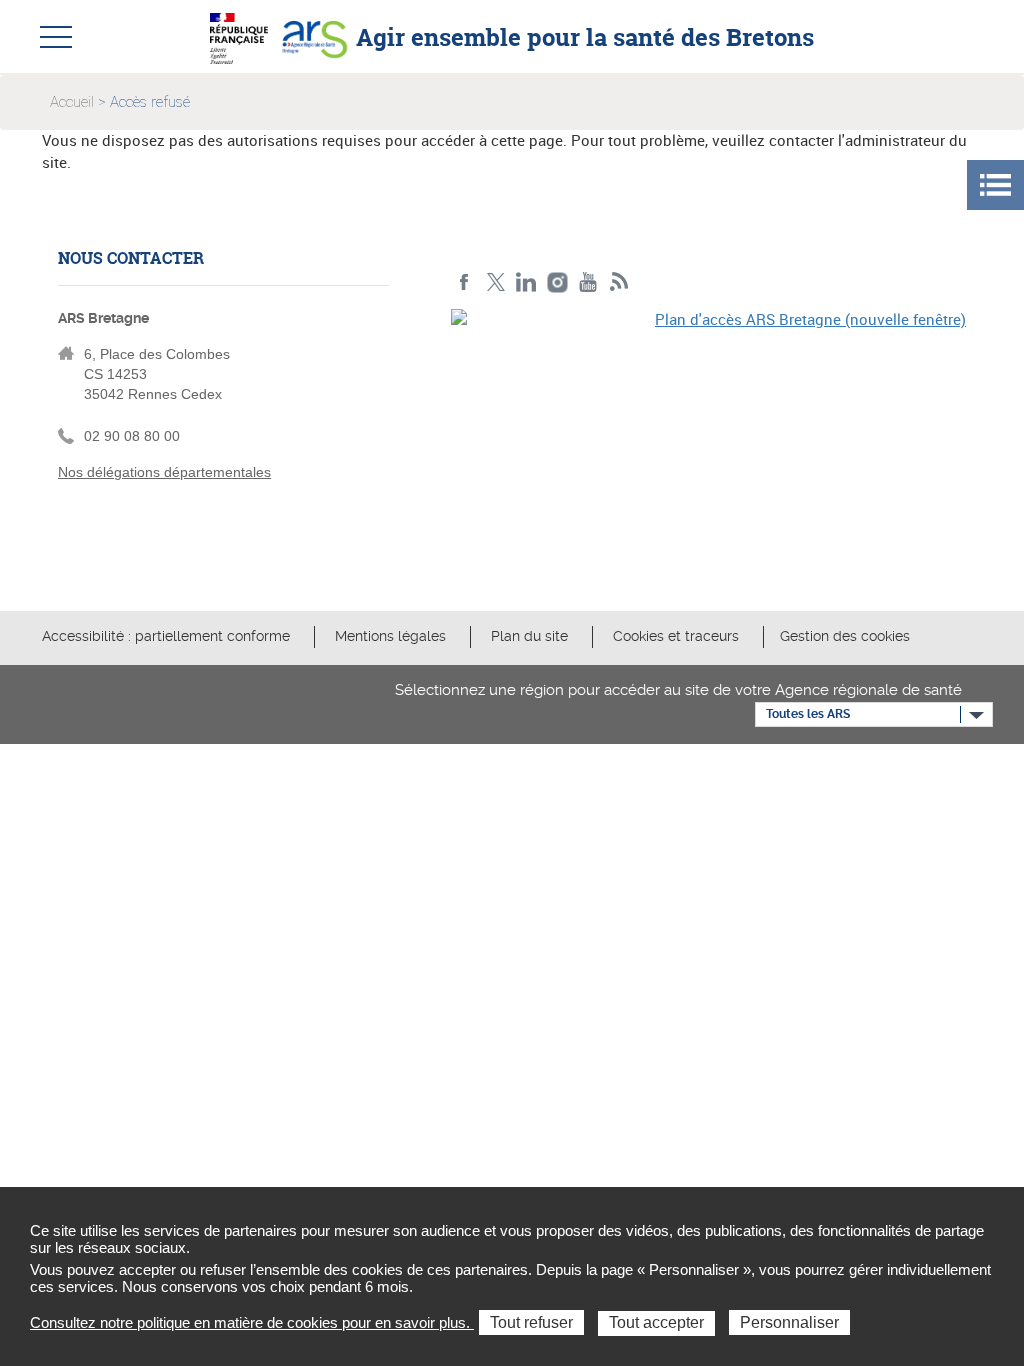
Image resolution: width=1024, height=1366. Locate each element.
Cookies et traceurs (676, 636)
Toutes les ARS (808, 714)
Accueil (72, 102)
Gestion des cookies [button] (845, 636)
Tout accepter (656, 1322)
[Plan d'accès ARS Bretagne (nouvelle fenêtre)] (708, 431)
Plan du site (529, 636)
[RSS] (619, 282)
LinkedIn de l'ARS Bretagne (526, 282)
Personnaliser (789, 1322)
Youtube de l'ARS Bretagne (588, 282)
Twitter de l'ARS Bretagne (495, 282)
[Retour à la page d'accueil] (314, 36)
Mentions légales (390, 636)
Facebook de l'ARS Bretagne (464, 282)
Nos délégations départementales (164, 472)
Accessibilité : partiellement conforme (166, 636)
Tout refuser (531, 1322)
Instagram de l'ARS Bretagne (557, 282)
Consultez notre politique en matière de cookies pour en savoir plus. (252, 1322)
